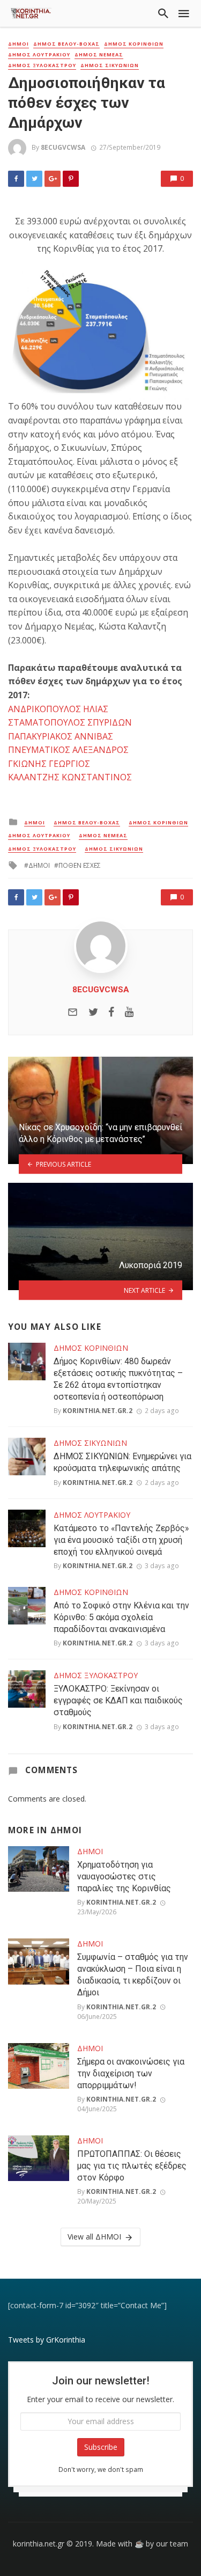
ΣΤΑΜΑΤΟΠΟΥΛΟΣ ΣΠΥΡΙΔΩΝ (70, 722)
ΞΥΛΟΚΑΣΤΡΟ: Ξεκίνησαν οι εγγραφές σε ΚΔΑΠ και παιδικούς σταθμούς (118, 1700)
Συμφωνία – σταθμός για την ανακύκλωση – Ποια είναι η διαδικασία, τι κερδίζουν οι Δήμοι (133, 1975)
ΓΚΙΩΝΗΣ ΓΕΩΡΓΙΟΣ (49, 764)
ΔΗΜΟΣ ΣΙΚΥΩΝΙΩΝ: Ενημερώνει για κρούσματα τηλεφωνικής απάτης (122, 1462)
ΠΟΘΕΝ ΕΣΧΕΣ (80, 865)
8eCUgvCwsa (63, 147)
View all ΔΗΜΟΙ (94, 2237)
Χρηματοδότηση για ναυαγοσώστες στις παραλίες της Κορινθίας (124, 1876)
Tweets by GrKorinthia (47, 2340)
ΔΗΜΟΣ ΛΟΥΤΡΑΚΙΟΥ (39, 55)
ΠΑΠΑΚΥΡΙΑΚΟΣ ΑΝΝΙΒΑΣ (61, 736)
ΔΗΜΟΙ (18, 44)
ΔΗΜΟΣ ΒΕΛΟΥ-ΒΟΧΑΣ (66, 44)
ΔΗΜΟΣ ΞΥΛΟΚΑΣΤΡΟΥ (42, 65)
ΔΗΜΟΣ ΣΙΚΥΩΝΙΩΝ (110, 65)
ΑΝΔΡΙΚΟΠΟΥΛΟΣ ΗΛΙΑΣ (58, 709)
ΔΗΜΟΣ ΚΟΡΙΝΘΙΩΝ (134, 44)
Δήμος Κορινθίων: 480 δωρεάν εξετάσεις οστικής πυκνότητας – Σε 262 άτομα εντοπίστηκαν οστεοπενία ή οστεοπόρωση (118, 1379)
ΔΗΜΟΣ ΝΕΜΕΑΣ (99, 55)
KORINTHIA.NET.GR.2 (98, 1411)
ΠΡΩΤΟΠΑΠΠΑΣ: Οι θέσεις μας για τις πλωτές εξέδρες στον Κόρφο (132, 2166)
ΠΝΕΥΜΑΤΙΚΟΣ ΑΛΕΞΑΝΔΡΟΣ (68, 750)
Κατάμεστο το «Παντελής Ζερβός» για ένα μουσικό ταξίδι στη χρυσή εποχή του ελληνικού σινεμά (121, 1540)
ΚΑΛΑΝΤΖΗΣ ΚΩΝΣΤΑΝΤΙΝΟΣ (70, 777)
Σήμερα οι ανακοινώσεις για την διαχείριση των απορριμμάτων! (131, 2073)
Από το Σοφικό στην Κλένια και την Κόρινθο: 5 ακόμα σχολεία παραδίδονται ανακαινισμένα (121, 1617)
